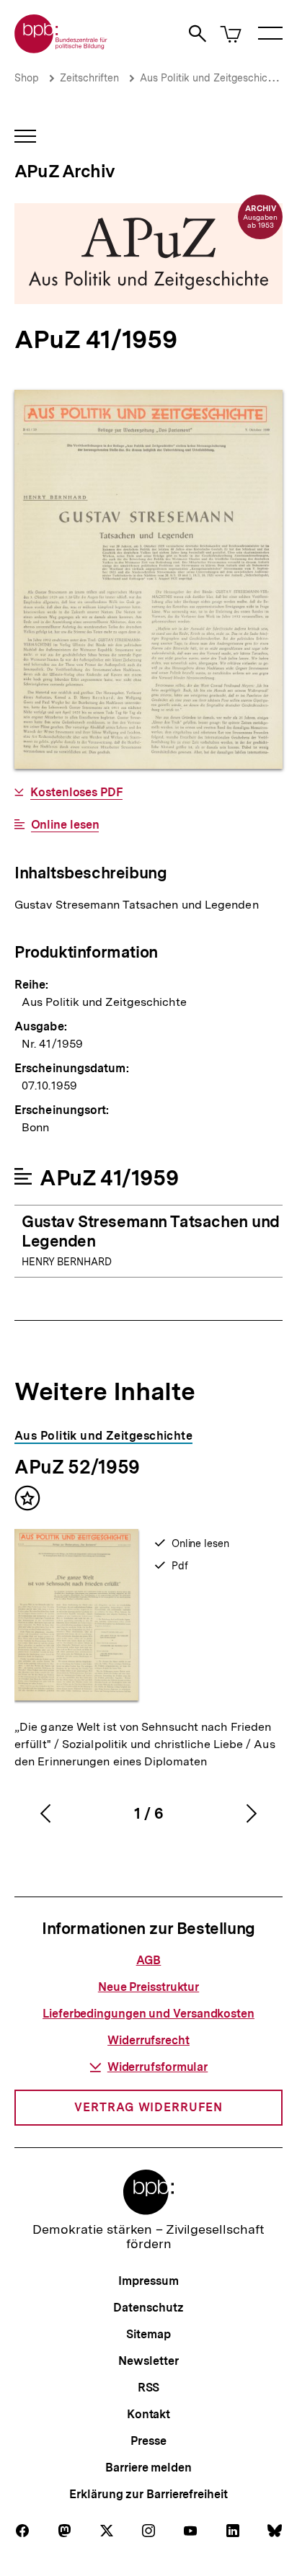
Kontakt (148, 2414)
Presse (148, 2441)
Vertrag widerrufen (148, 2107)
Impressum (148, 2281)
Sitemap (148, 2334)
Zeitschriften (89, 78)
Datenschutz (148, 2308)
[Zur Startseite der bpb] (61, 49)
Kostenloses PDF (76, 793)
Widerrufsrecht (148, 2040)
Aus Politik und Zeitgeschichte (211, 78)
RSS (149, 2388)
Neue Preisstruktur (148, 1987)
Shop (27, 78)
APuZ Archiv (65, 171)
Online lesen (65, 825)
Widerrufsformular (158, 2067)
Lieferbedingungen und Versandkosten (148, 2014)
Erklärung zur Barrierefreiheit (148, 2494)
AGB (149, 1960)
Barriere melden (148, 2468)
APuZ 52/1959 (77, 1467)
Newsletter (148, 2361)
